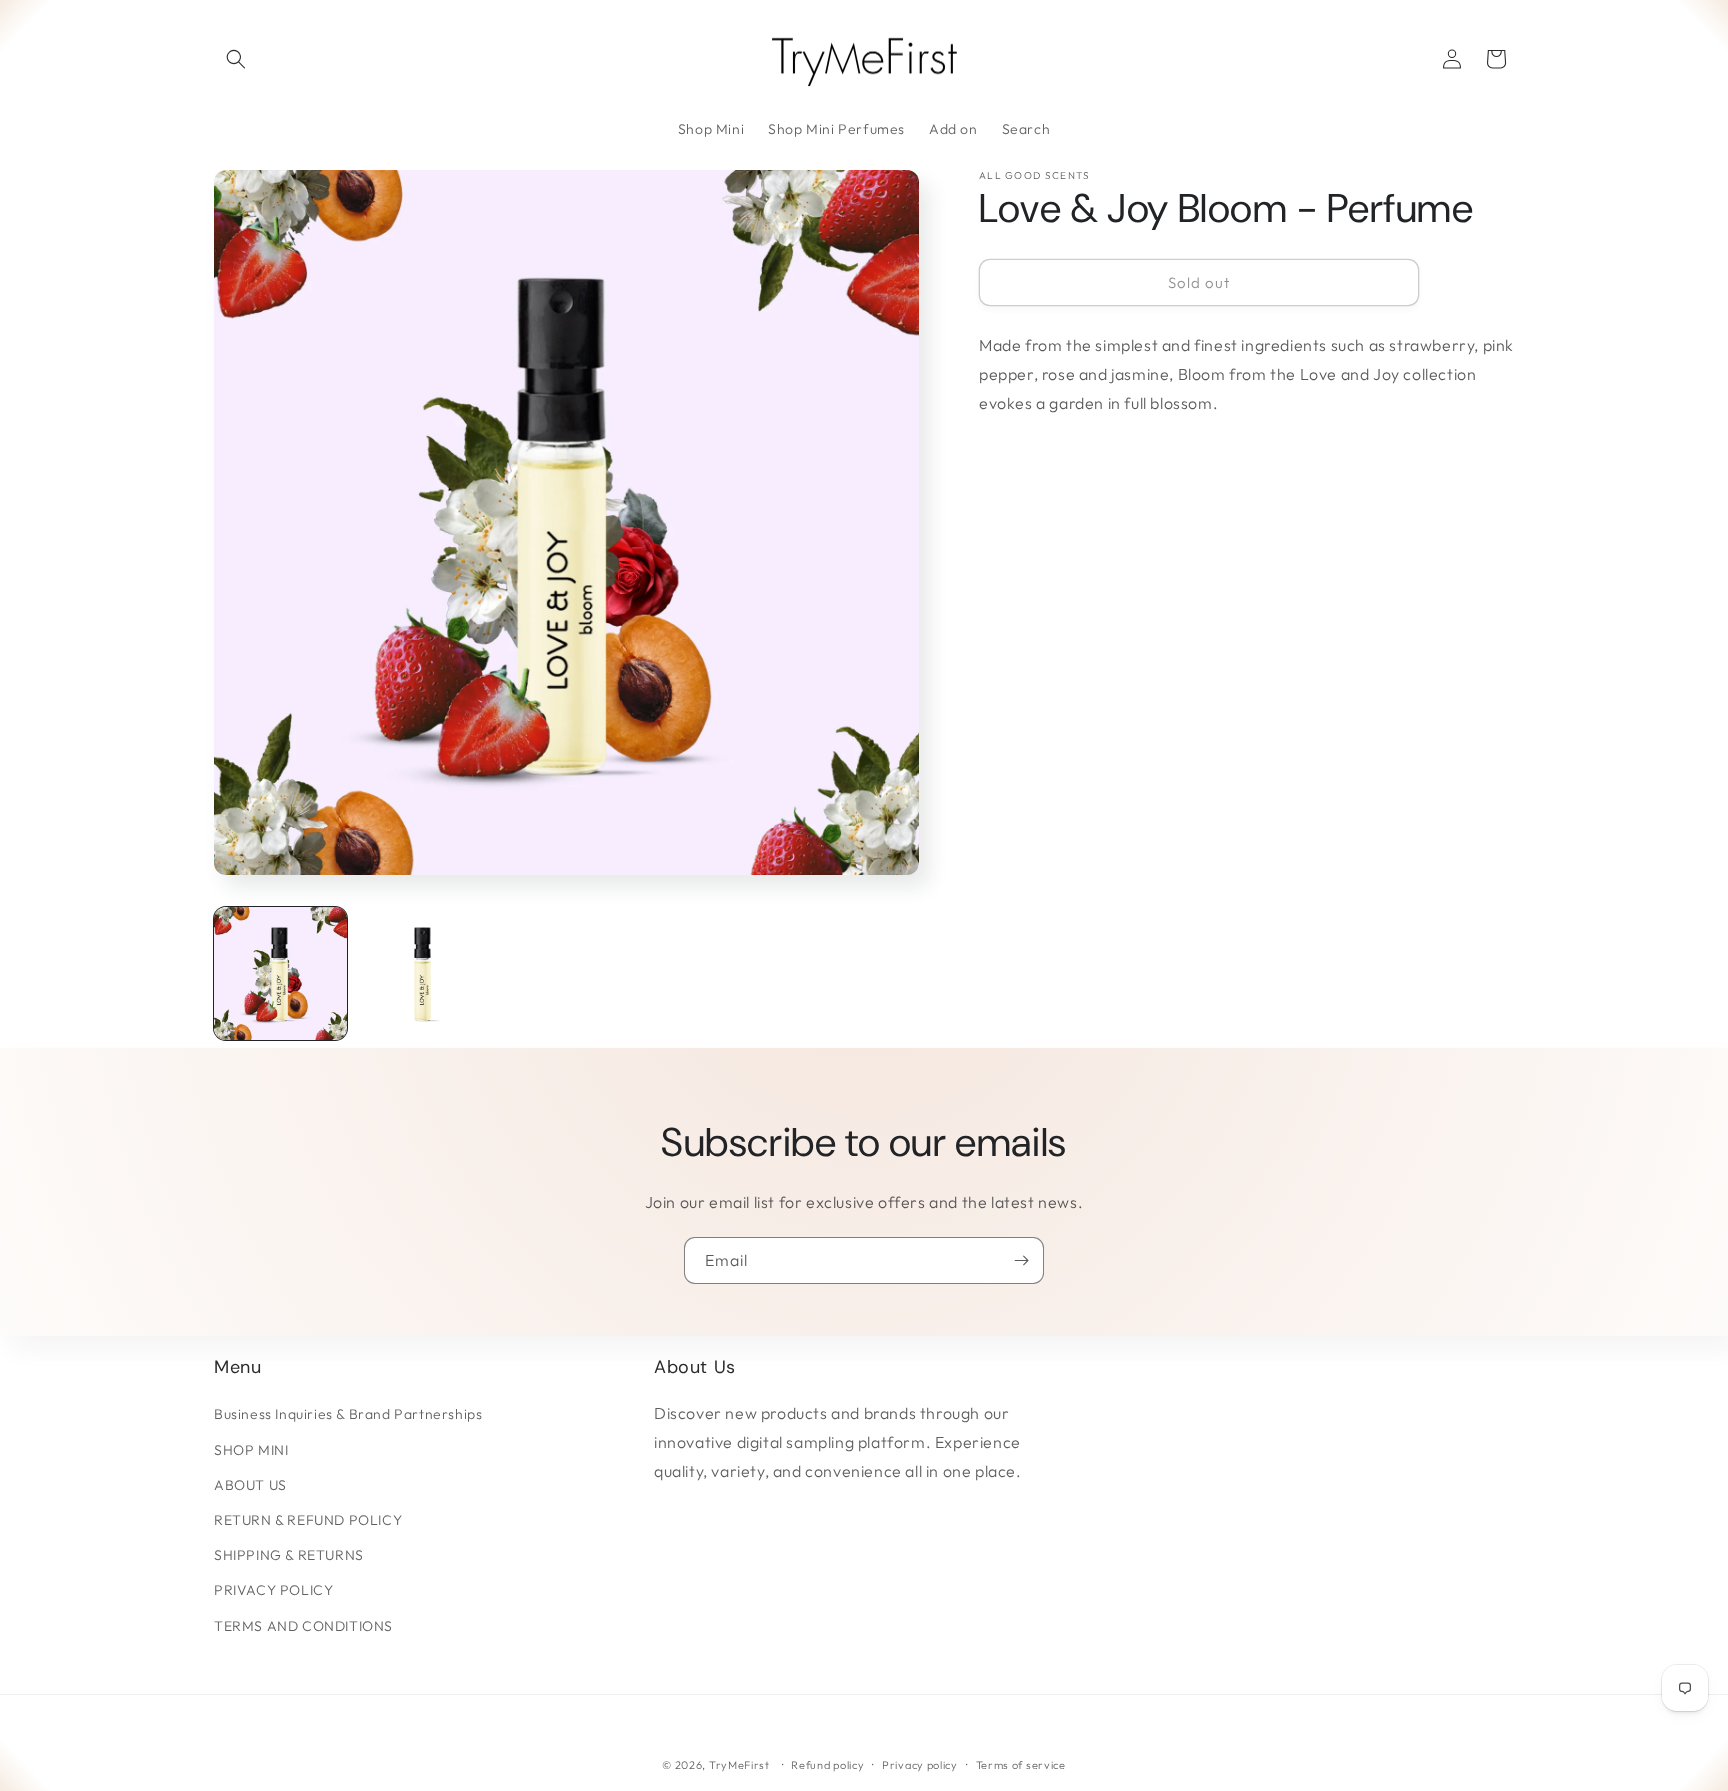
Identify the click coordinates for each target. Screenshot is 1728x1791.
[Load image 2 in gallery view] (423, 973)
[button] (236, 59)
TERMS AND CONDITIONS (303, 1626)
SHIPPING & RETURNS (289, 1555)
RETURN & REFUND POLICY (308, 1520)
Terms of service (1021, 1765)
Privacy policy (920, 1765)
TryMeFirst (739, 1765)
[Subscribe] (1021, 1260)
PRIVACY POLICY (273, 1590)
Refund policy (827, 1765)
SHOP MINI (251, 1450)
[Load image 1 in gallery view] (280, 973)
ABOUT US (250, 1485)
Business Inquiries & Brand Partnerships (348, 1414)
